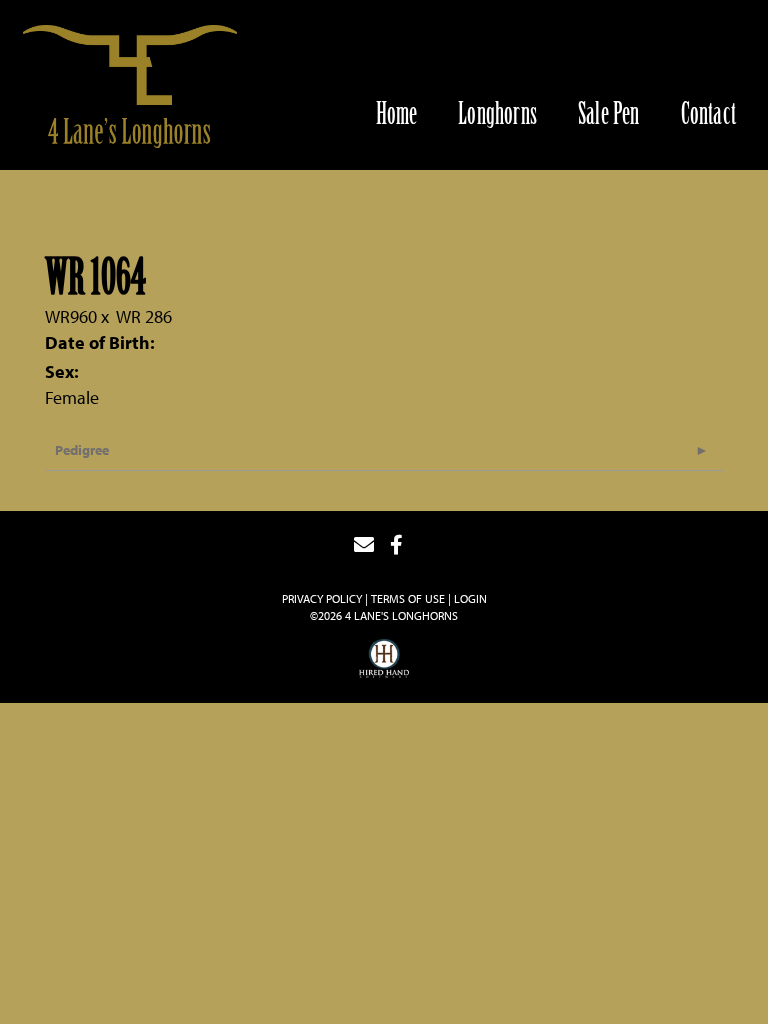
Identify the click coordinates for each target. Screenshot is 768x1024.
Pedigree (82, 450)
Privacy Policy (322, 598)
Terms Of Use (408, 598)
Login (470, 598)
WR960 (71, 316)
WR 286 (144, 316)
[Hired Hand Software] (384, 661)
